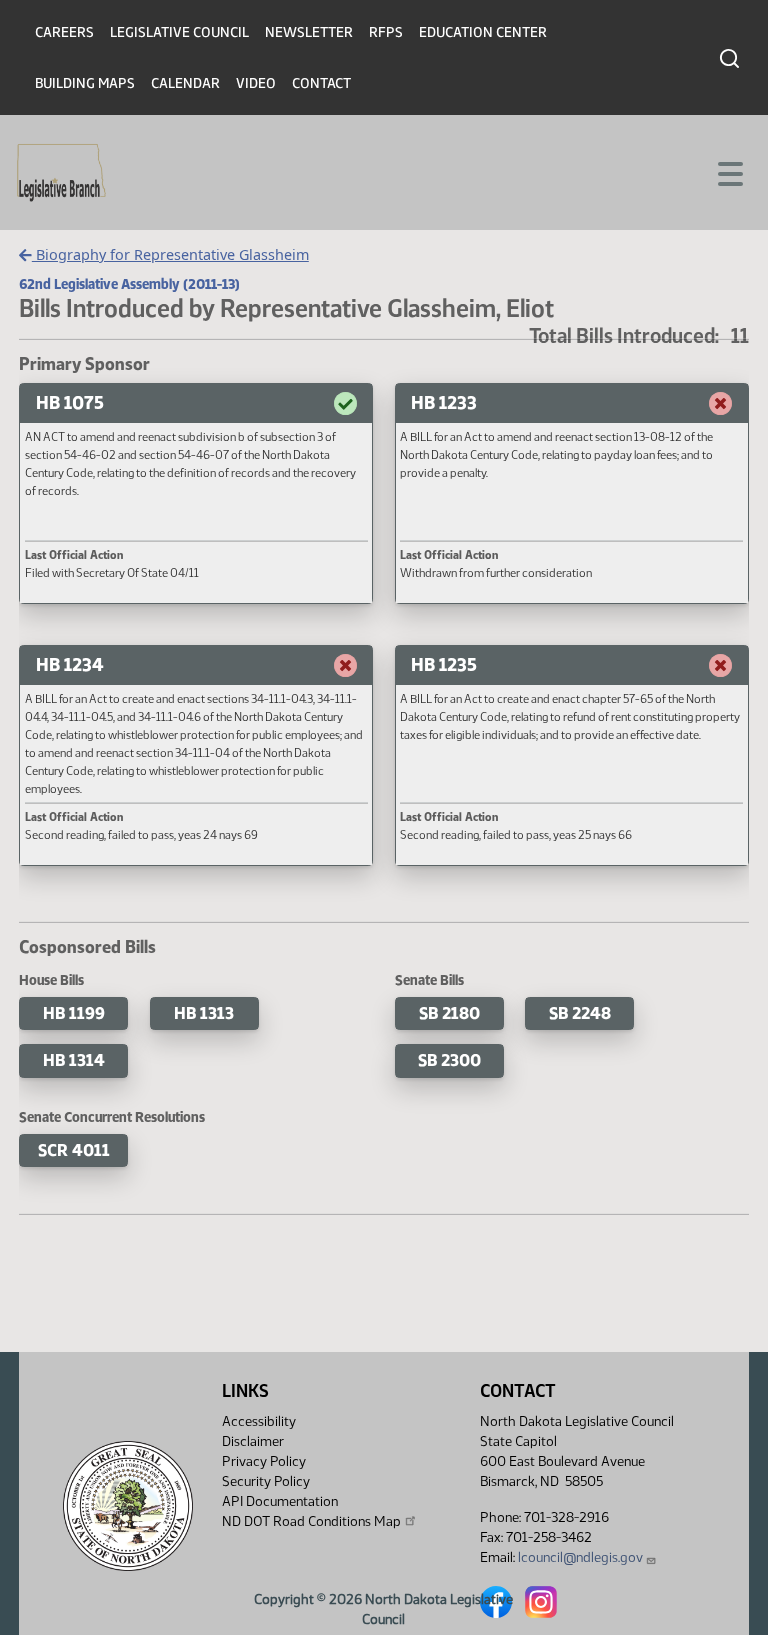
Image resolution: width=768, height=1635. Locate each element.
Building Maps (85, 83)
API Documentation (280, 1501)
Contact (321, 83)
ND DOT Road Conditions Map (311, 1521)
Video (256, 83)
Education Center (483, 32)
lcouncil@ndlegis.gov (580, 1557)
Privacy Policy (264, 1461)
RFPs (386, 32)
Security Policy (266, 1481)
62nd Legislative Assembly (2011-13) (129, 284)
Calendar (185, 83)
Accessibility (259, 1421)
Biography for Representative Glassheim (170, 254)
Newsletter (309, 32)
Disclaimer (253, 1441)
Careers (64, 32)
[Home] (61, 173)
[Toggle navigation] (729, 172)
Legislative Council (179, 32)
